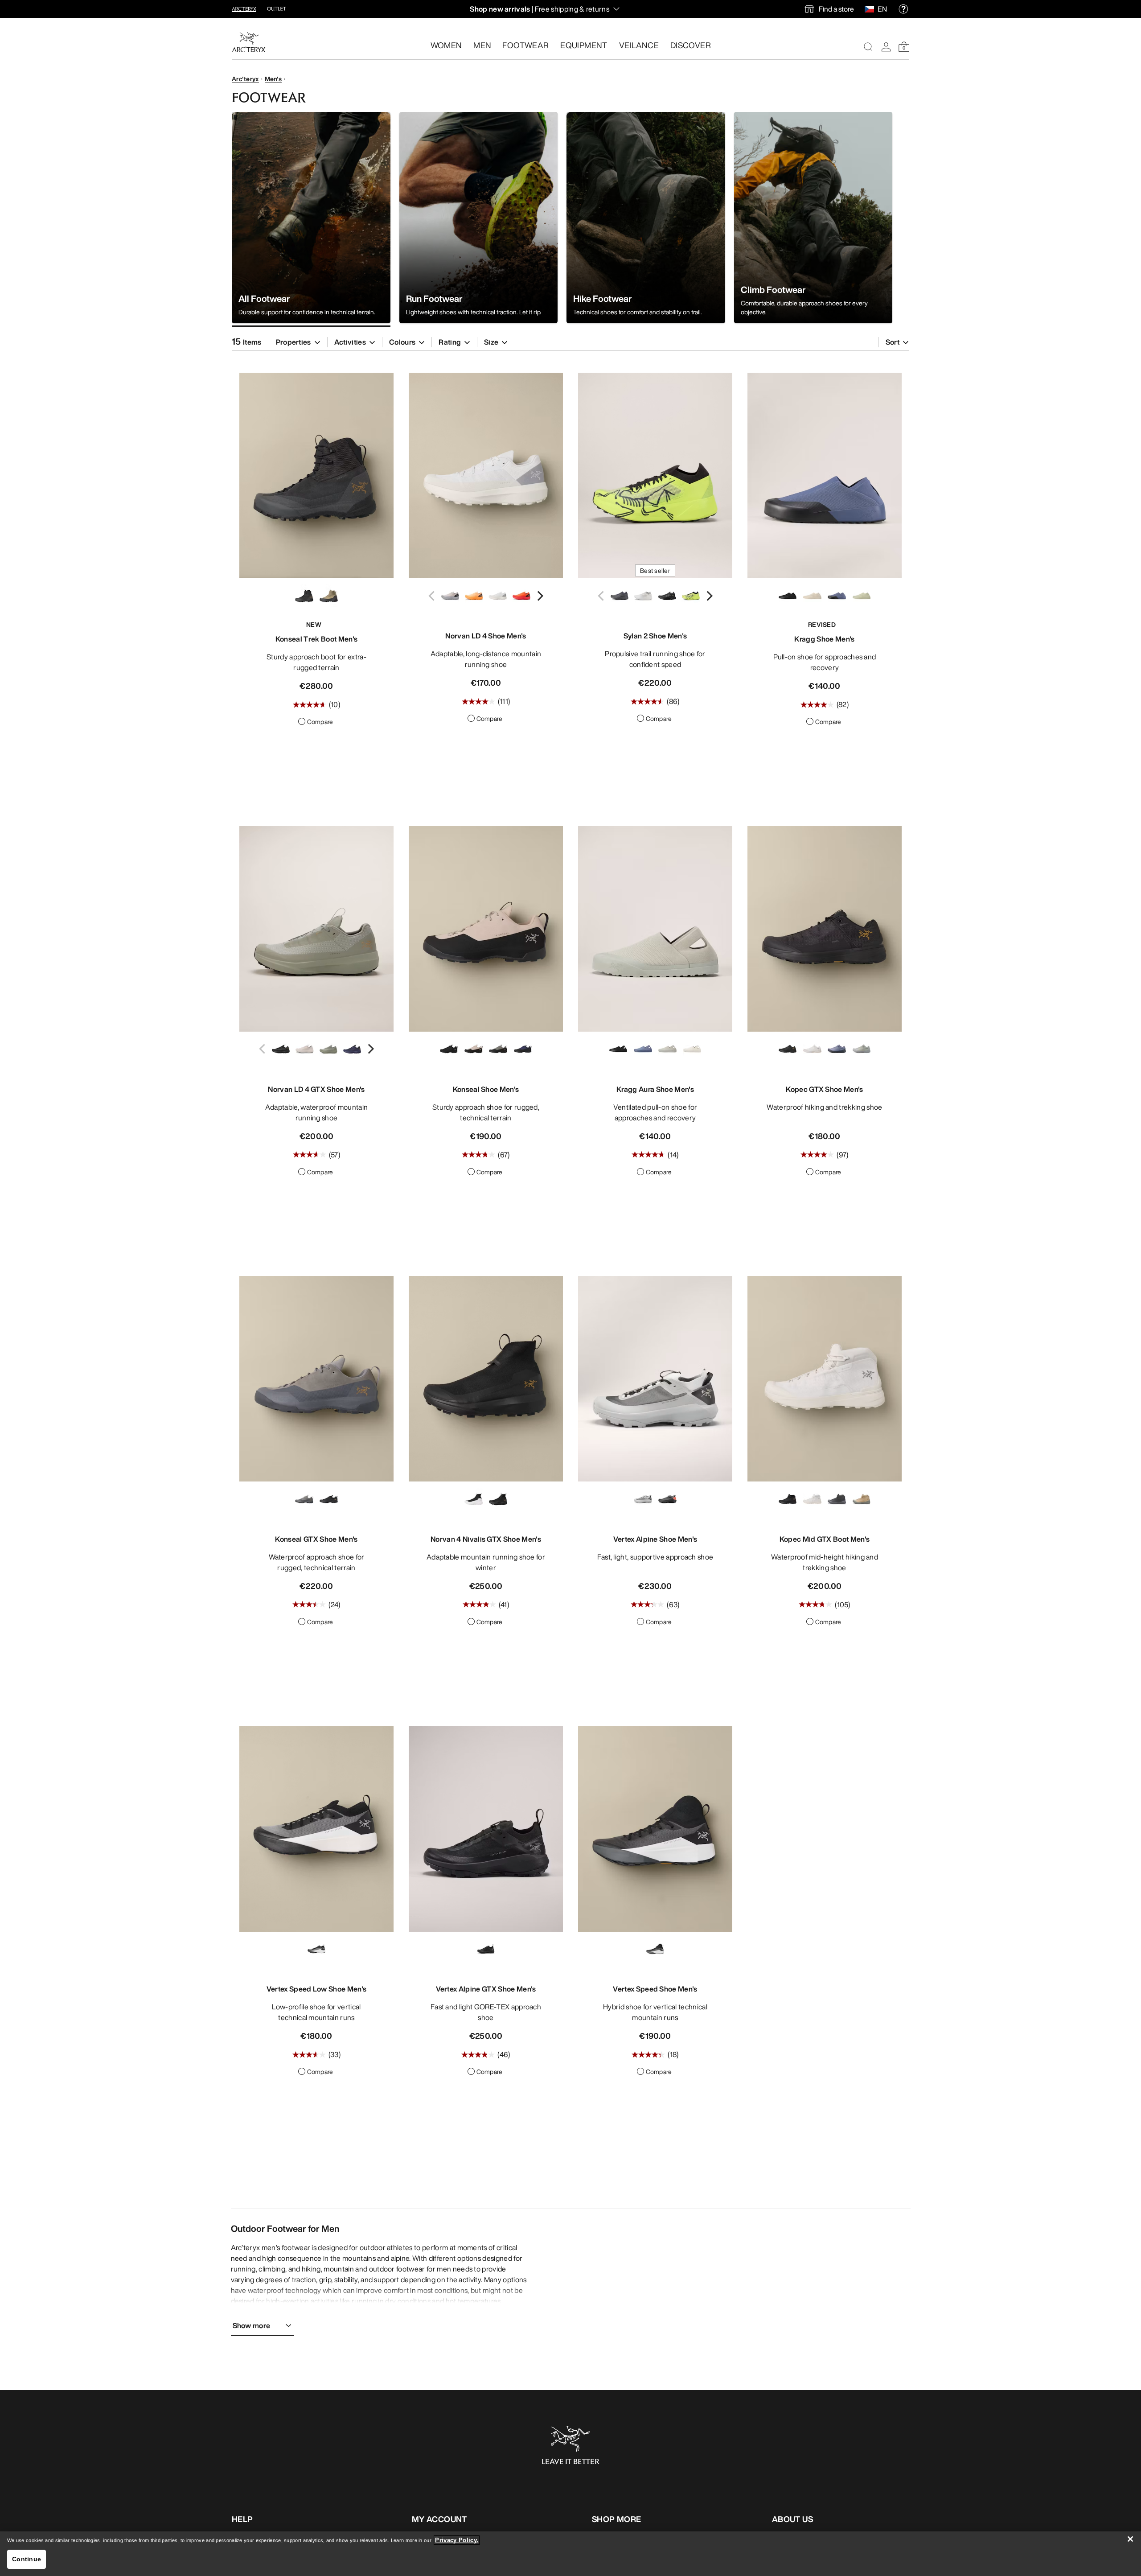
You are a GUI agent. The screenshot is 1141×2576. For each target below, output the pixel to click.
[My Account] (886, 47)
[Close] (1130, 2539)
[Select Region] (871, 9)
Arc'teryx (245, 79)
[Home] (249, 42)
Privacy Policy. (457, 2540)
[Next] (539, 596)
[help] (903, 9)
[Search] (868, 47)
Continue (27, 2559)
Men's (273, 79)
